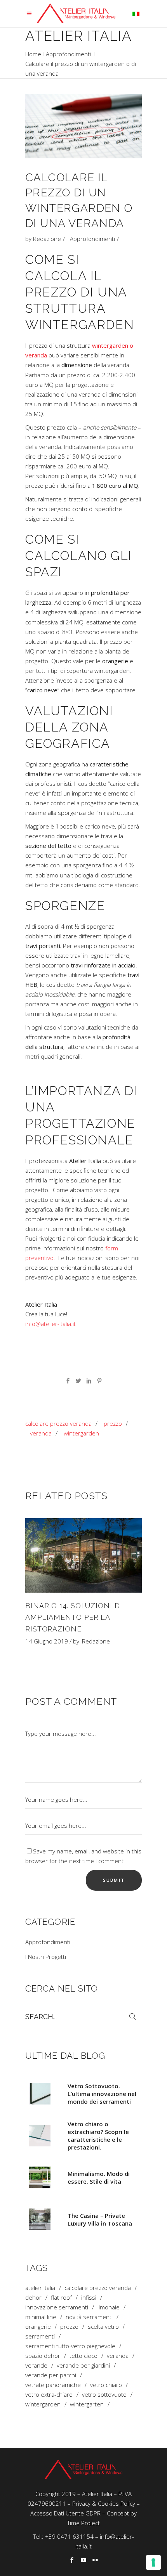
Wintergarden (81, 1433)
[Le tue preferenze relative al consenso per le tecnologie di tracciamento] (153, 2562)
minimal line (41, 2317)
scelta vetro (103, 2327)
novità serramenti (89, 2317)
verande (36, 2365)
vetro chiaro (106, 2385)
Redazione (47, 239)
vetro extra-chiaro (49, 2395)
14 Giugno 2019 (47, 1641)
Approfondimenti (68, 54)
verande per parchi (51, 2375)
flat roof (61, 2298)
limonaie (109, 2307)
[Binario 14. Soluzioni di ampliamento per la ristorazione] (83, 1555)
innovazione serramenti (57, 2307)
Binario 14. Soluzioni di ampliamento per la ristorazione (74, 1617)
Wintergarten (87, 2404)
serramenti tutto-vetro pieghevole (70, 2346)
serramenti (40, 2336)
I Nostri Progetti (46, 1957)
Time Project (83, 2523)
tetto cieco (83, 2356)
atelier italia (40, 2288)
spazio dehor (43, 2356)
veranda (41, 1433)
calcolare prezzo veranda (58, 1423)
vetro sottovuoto (104, 2395)
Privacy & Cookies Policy (104, 2503)
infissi (89, 2298)
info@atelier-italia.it (50, 1324)
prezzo (113, 1423)
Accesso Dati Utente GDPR (65, 2513)
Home (33, 54)
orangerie (38, 2327)
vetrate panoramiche (53, 2385)
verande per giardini (83, 2365)
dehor (33, 2298)
